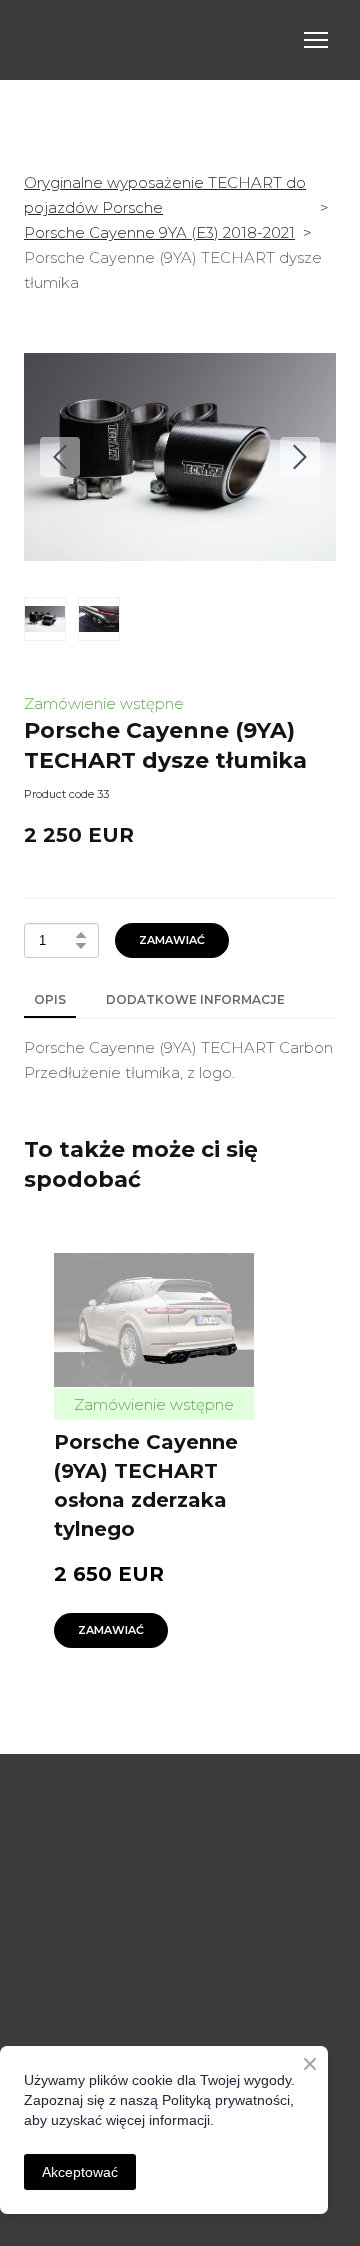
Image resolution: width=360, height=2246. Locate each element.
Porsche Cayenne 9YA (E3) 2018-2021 (159, 232)
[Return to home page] (160, 40)
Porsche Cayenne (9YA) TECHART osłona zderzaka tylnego (146, 1485)
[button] (81, 935)
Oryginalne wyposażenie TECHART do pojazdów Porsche (165, 195)
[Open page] (180, 1780)
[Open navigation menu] (316, 40)
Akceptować (80, 2172)
